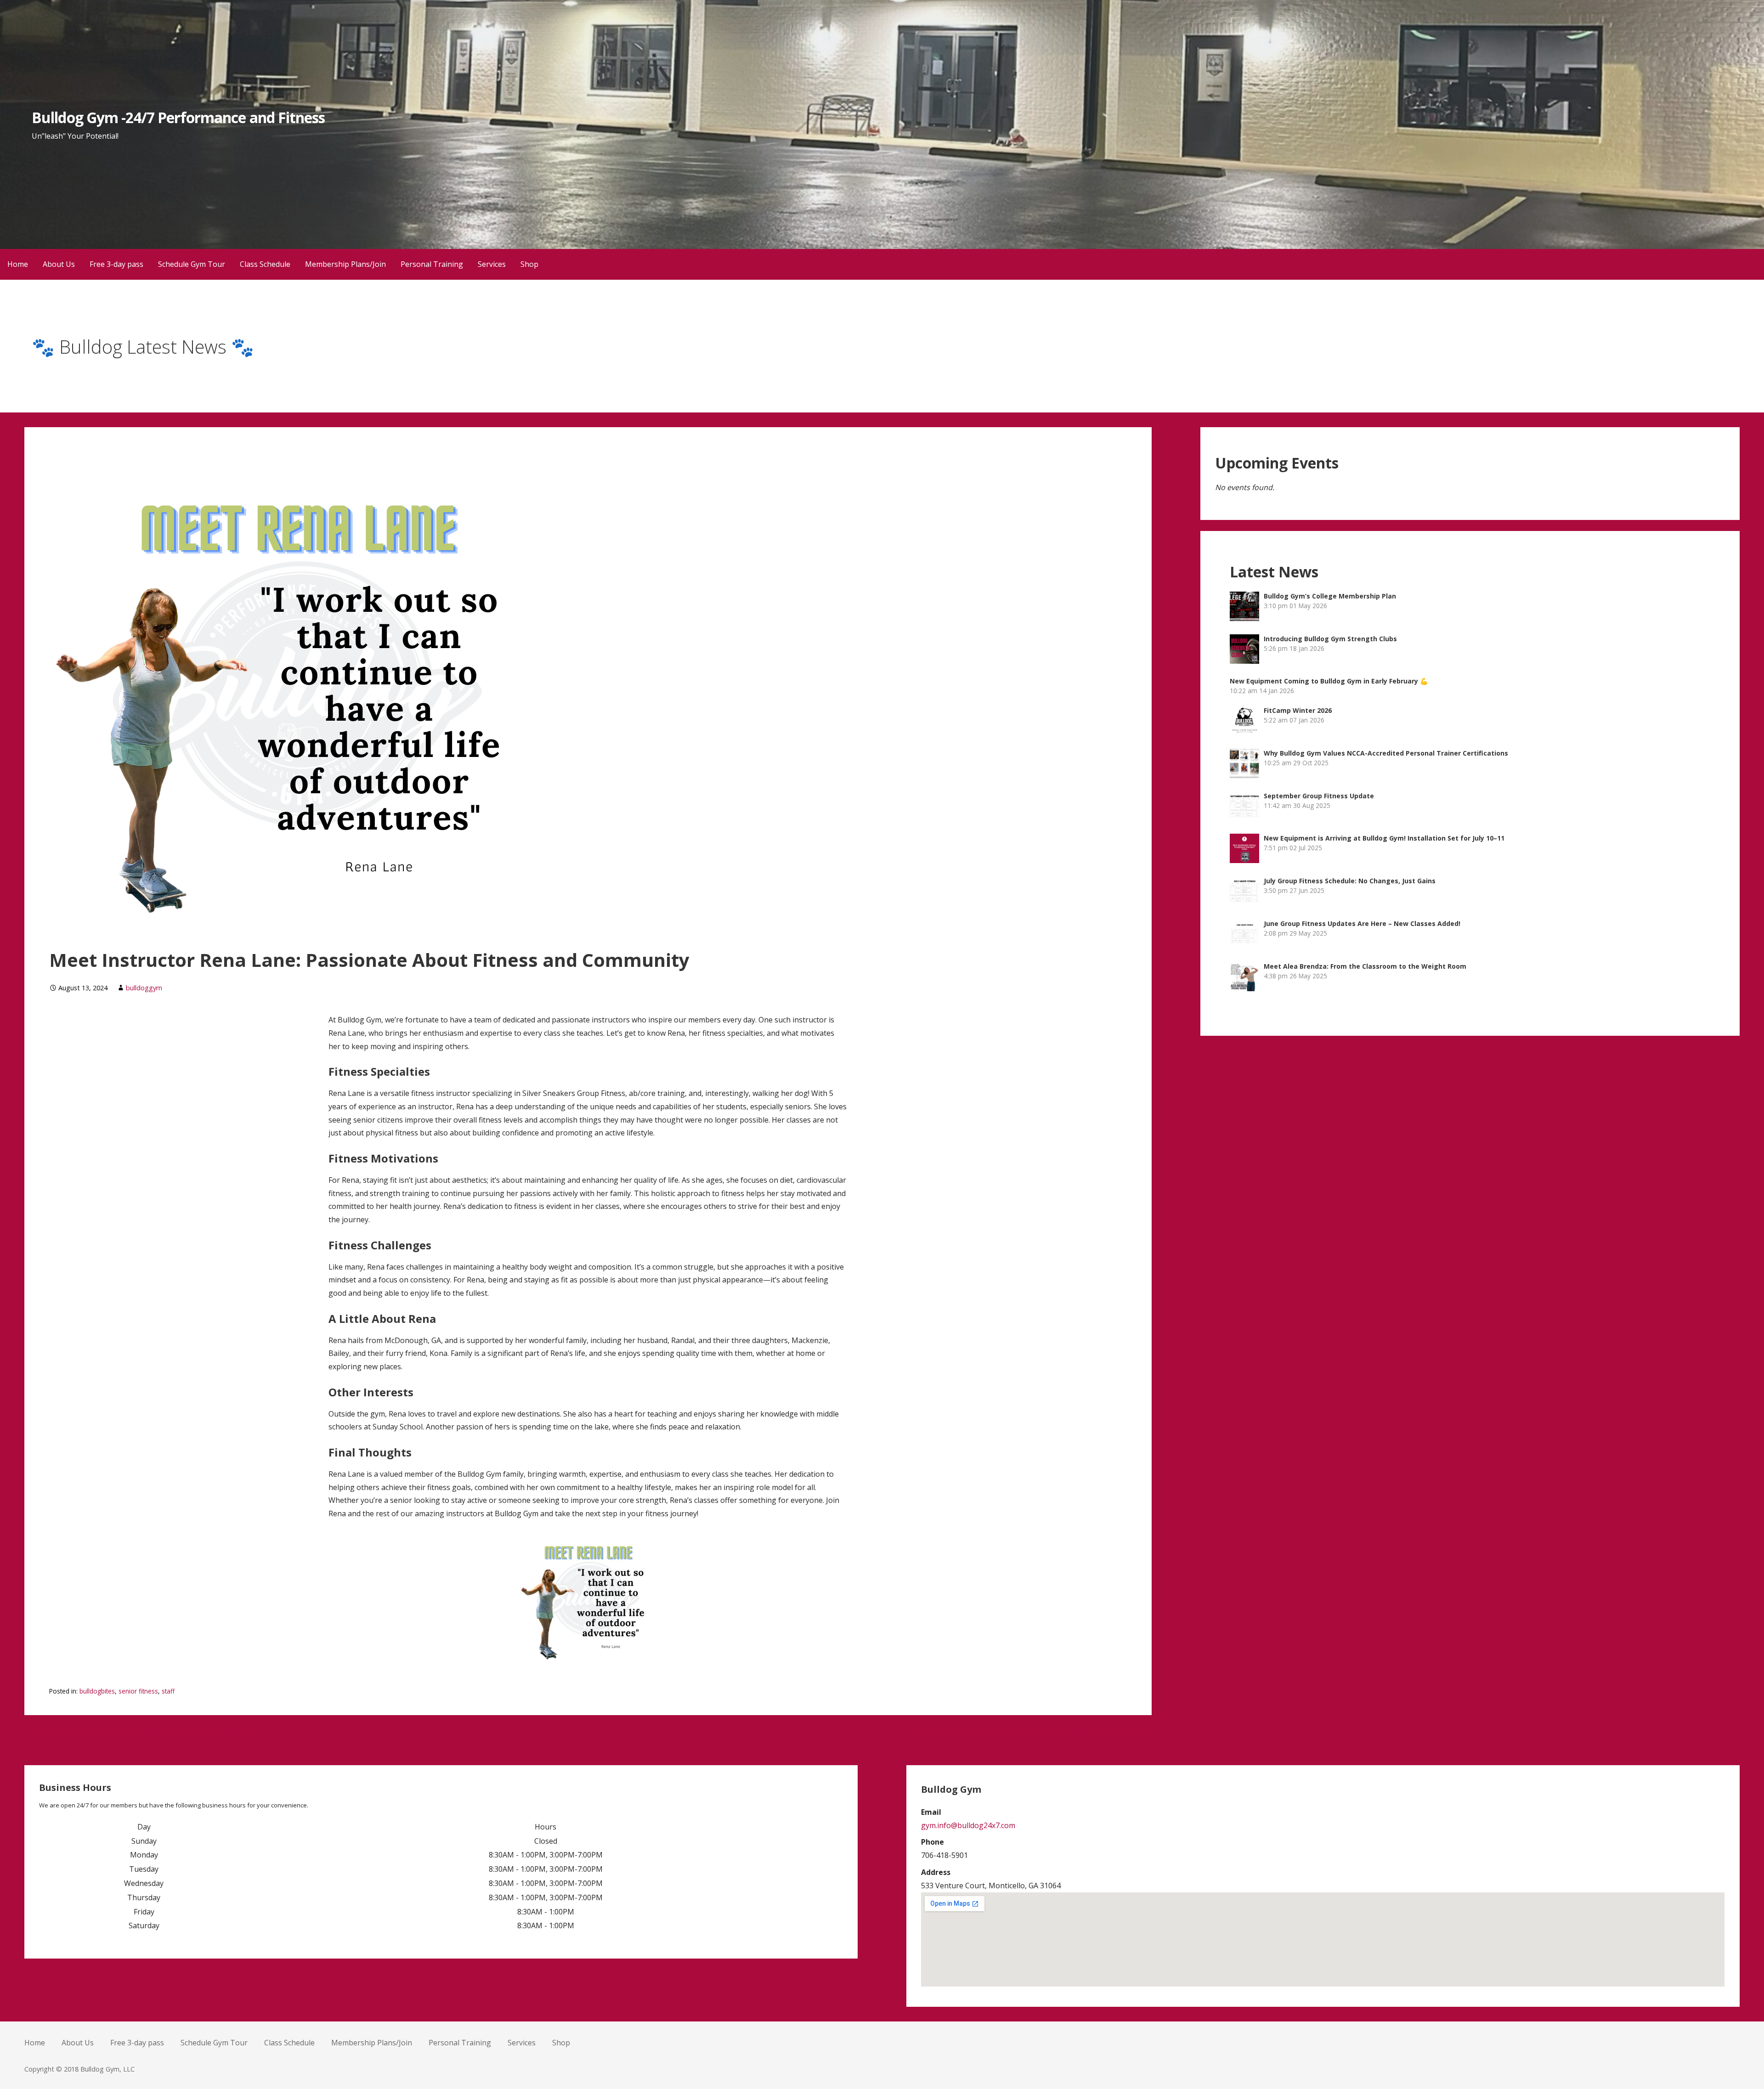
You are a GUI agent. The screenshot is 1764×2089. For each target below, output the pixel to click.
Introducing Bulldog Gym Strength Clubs (1330, 639)
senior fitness (138, 1691)
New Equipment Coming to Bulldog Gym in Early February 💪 (1329, 681)
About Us (59, 264)
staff (168, 1691)
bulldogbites (97, 1691)
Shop (529, 264)
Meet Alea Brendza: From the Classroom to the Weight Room (1365, 966)
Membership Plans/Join (345, 264)
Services (492, 264)
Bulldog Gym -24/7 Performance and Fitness (178, 117)
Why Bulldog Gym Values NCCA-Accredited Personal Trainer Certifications (1386, 753)
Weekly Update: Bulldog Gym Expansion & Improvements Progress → (1032, 1733)
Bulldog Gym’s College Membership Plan (1330, 596)
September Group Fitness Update (1319, 796)
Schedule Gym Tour (192, 264)
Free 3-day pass (116, 264)
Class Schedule (265, 264)
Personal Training (432, 264)
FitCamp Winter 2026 (1298, 710)
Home (18, 264)
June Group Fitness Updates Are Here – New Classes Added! (1362, 923)
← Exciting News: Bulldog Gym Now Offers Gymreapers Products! (136, 1733)
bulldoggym (144, 988)
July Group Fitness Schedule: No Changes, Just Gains (1350, 881)
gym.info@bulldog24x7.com (968, 1825)
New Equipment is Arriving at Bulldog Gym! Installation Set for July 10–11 (1384, 838)
